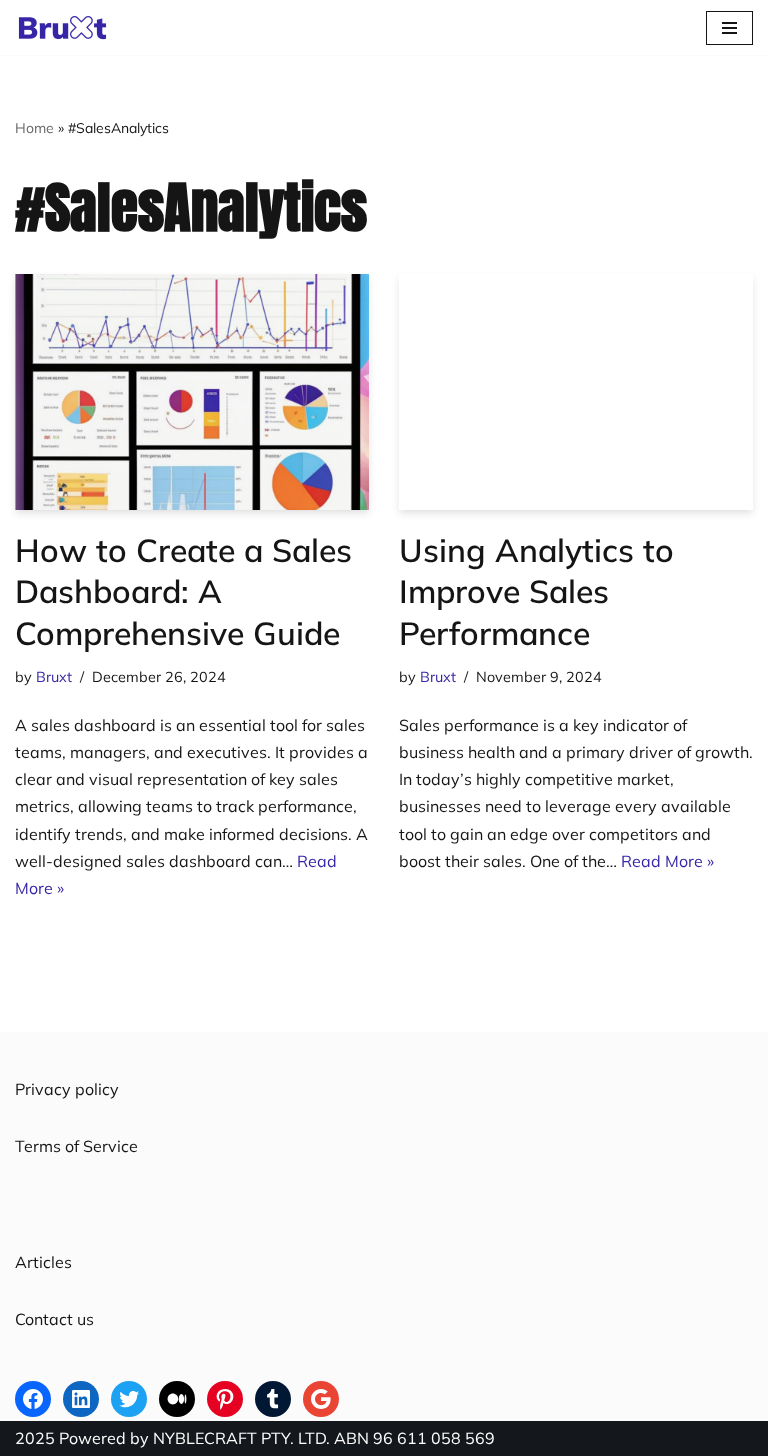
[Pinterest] (225, 1399)
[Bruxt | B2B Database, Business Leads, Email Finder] (68, 27)
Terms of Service (76, 1146)
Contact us (54, 1319)
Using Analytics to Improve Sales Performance (536, 591)
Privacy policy (67, 1089)
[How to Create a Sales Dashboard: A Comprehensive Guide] (192, 392)
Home (34, 128)
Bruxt (54, 677)
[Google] (321, 1399)
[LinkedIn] (81, 1399)
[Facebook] (33, 1399)
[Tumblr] (273, 1399)
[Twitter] (129, 1399)
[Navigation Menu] (729, 28)
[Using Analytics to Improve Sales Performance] (576, 392)
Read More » (667, 861)
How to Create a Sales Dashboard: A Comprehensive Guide (183, 591)
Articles (43, 1262)
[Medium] (177, 1399)
